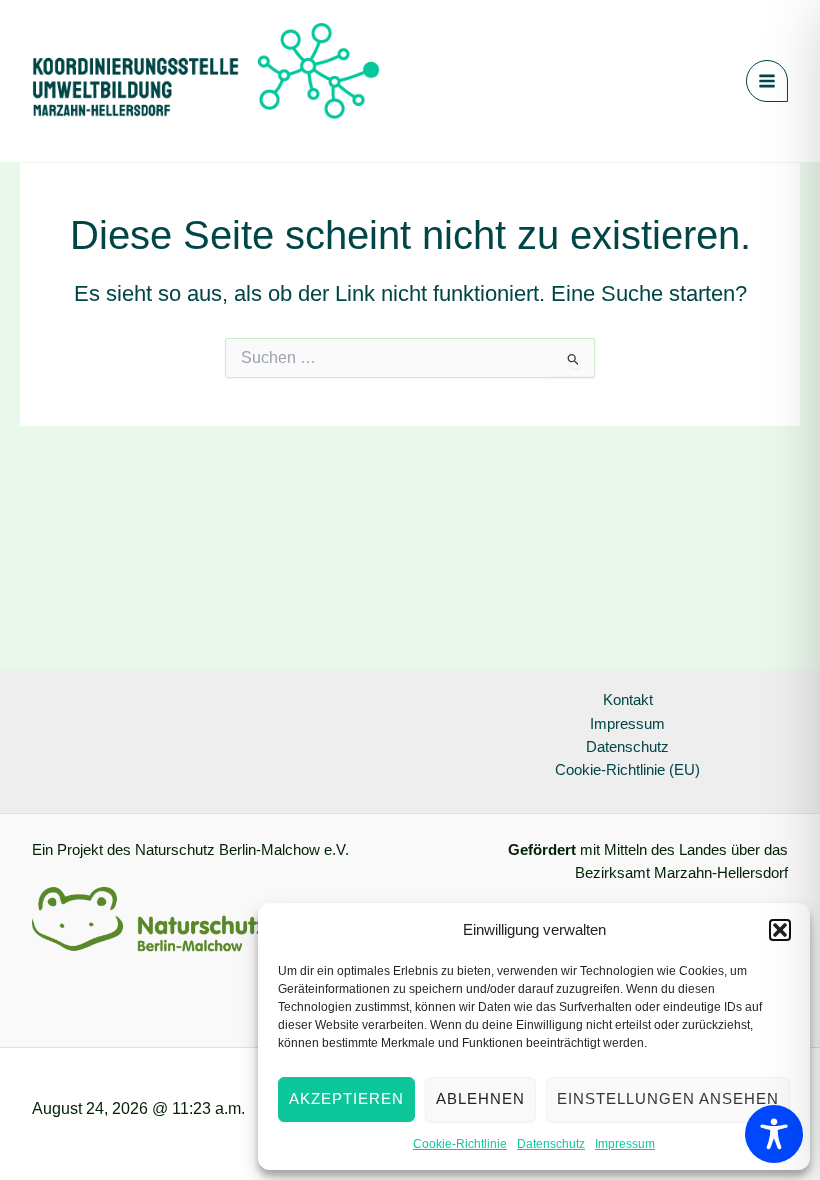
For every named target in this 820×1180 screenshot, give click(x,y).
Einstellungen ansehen (668, 1098)
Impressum (625, 1144)
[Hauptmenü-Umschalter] (767, 81)
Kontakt (628, 700)
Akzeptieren (346, 1098)
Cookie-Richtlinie (460, 1144)
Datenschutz (551, 1144)
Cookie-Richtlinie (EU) (627, 770)
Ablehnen (480, 1098)
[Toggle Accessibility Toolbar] (774, 1134)
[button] (780, 930)
